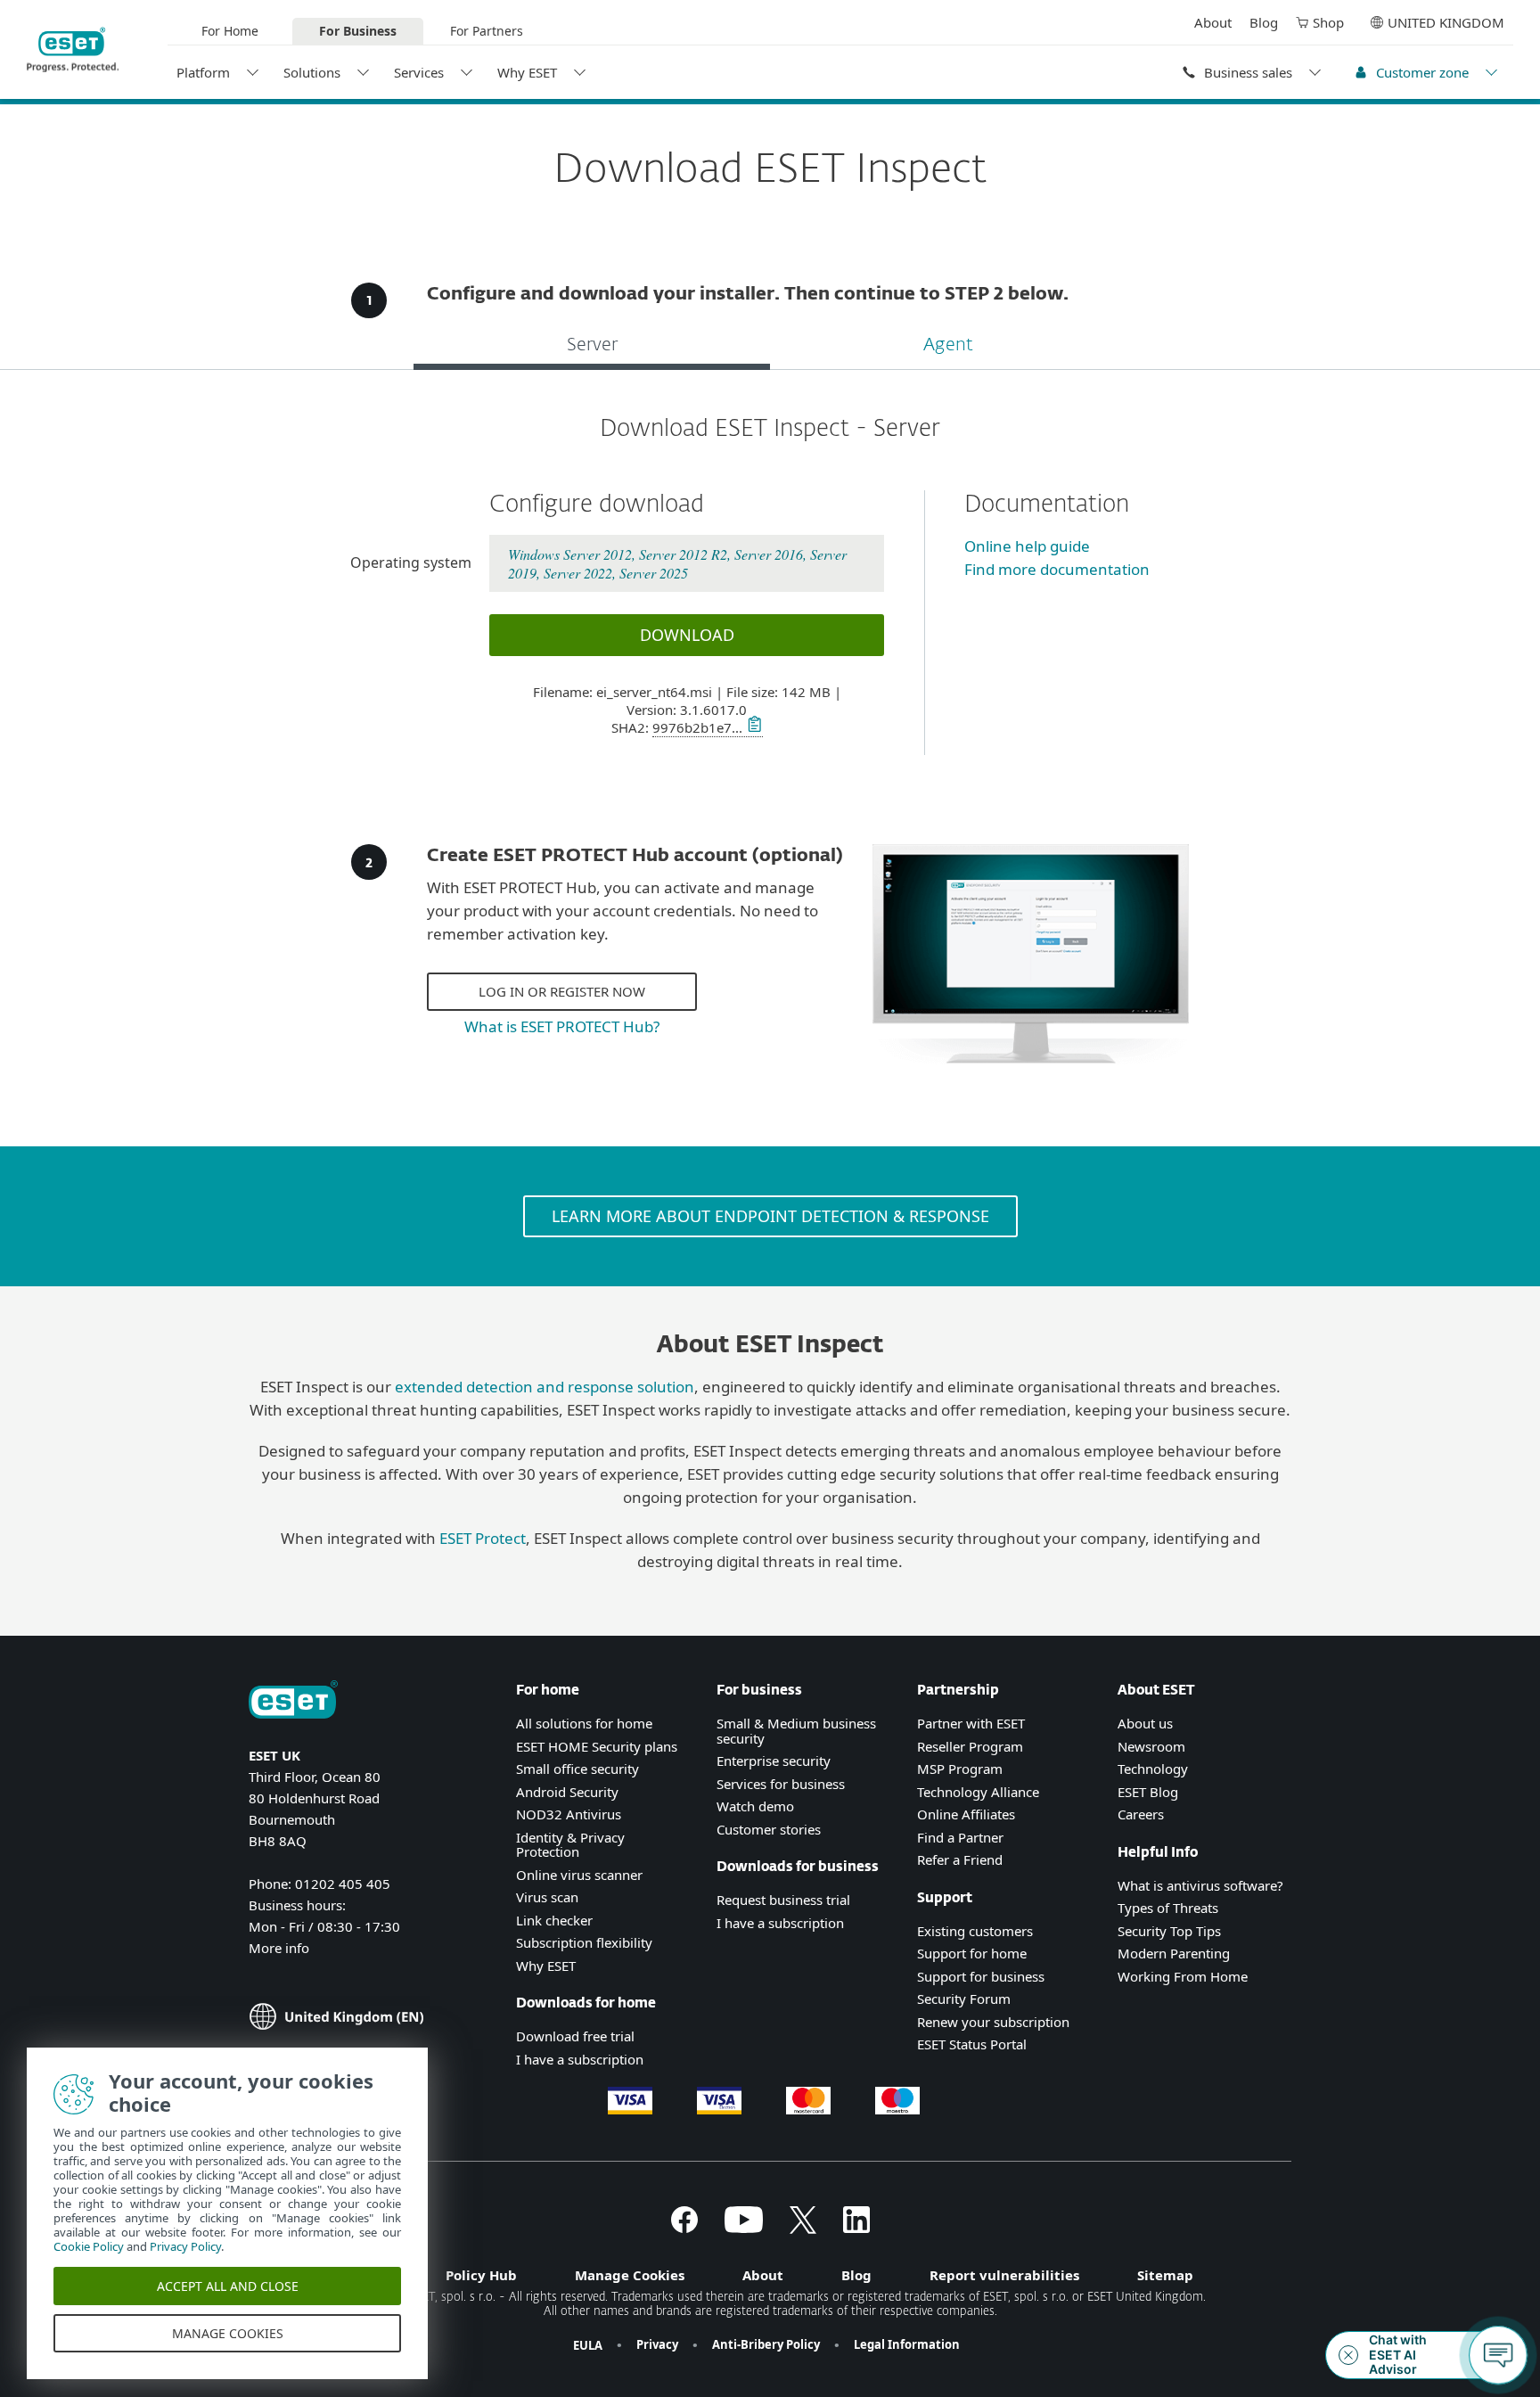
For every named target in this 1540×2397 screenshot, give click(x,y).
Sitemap (1165, 2275)
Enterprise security (774, 1761)
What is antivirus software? (1200, 1885)
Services (419, 72)
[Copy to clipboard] (753, 727)
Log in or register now (562, 991)
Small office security (577, 1769)
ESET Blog (1148, 1792)
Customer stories (769, 1829)
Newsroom (1151, 1746)
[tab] (592, 347)
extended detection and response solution (545, 1387)
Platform (203, 72)
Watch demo (755, 1806)
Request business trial (783, 1900)
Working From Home (1183, 1976)
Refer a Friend (960, 1859)
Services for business (781, 1784)
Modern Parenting (1174, 1953)
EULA (588, 2345)
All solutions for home (584, 1723)
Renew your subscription (993, 2022)
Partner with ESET (971, 1723)
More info (279, 1948)
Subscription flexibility (584, 1942)
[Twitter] (803, 2228)
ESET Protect (483, 1538)
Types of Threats (1168, 1908)
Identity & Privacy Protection (570, 1845)
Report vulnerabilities (1004, 2275)
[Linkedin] (856, 2228)
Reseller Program (970, 1746)
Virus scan (547, 1897)
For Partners (487, 31)
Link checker (554, 1920)
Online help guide (1027, 546)
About (1213, 22)
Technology (1153, 1769)
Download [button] (687, 635)
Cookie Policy (89, 2246)
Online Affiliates (966, 1814)
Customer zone (1422, 72)
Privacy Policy (185, 2246)
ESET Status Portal (972, 2044)
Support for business (981, 1976)
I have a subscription (580, 2059)
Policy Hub (481, 2275)
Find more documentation (1057, 569)
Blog (1264, 22)
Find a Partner (960, 1837)
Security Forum (964, 1999)
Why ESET (527, 72)
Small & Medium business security (796, 1731)
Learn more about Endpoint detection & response (770, 1216)
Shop (1328, 22)
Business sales (1248, 72)
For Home (230, 31)
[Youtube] (744, 2228)
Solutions (312, 72)
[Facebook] (684, 2228)
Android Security (567, 1792)
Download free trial (575, 2036)
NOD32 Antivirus (569, 1814)
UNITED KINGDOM (1446, 22)
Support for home (972, 1953)
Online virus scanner (579, 1875)
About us (1145, 1723)
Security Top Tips (1169, 1931)
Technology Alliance (978, 1792)
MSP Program (960, 1769)
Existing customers (975, 1931)
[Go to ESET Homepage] (73, 50)
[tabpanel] (770, 585)
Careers (1141, 1814)
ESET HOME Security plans (597, 1746)
